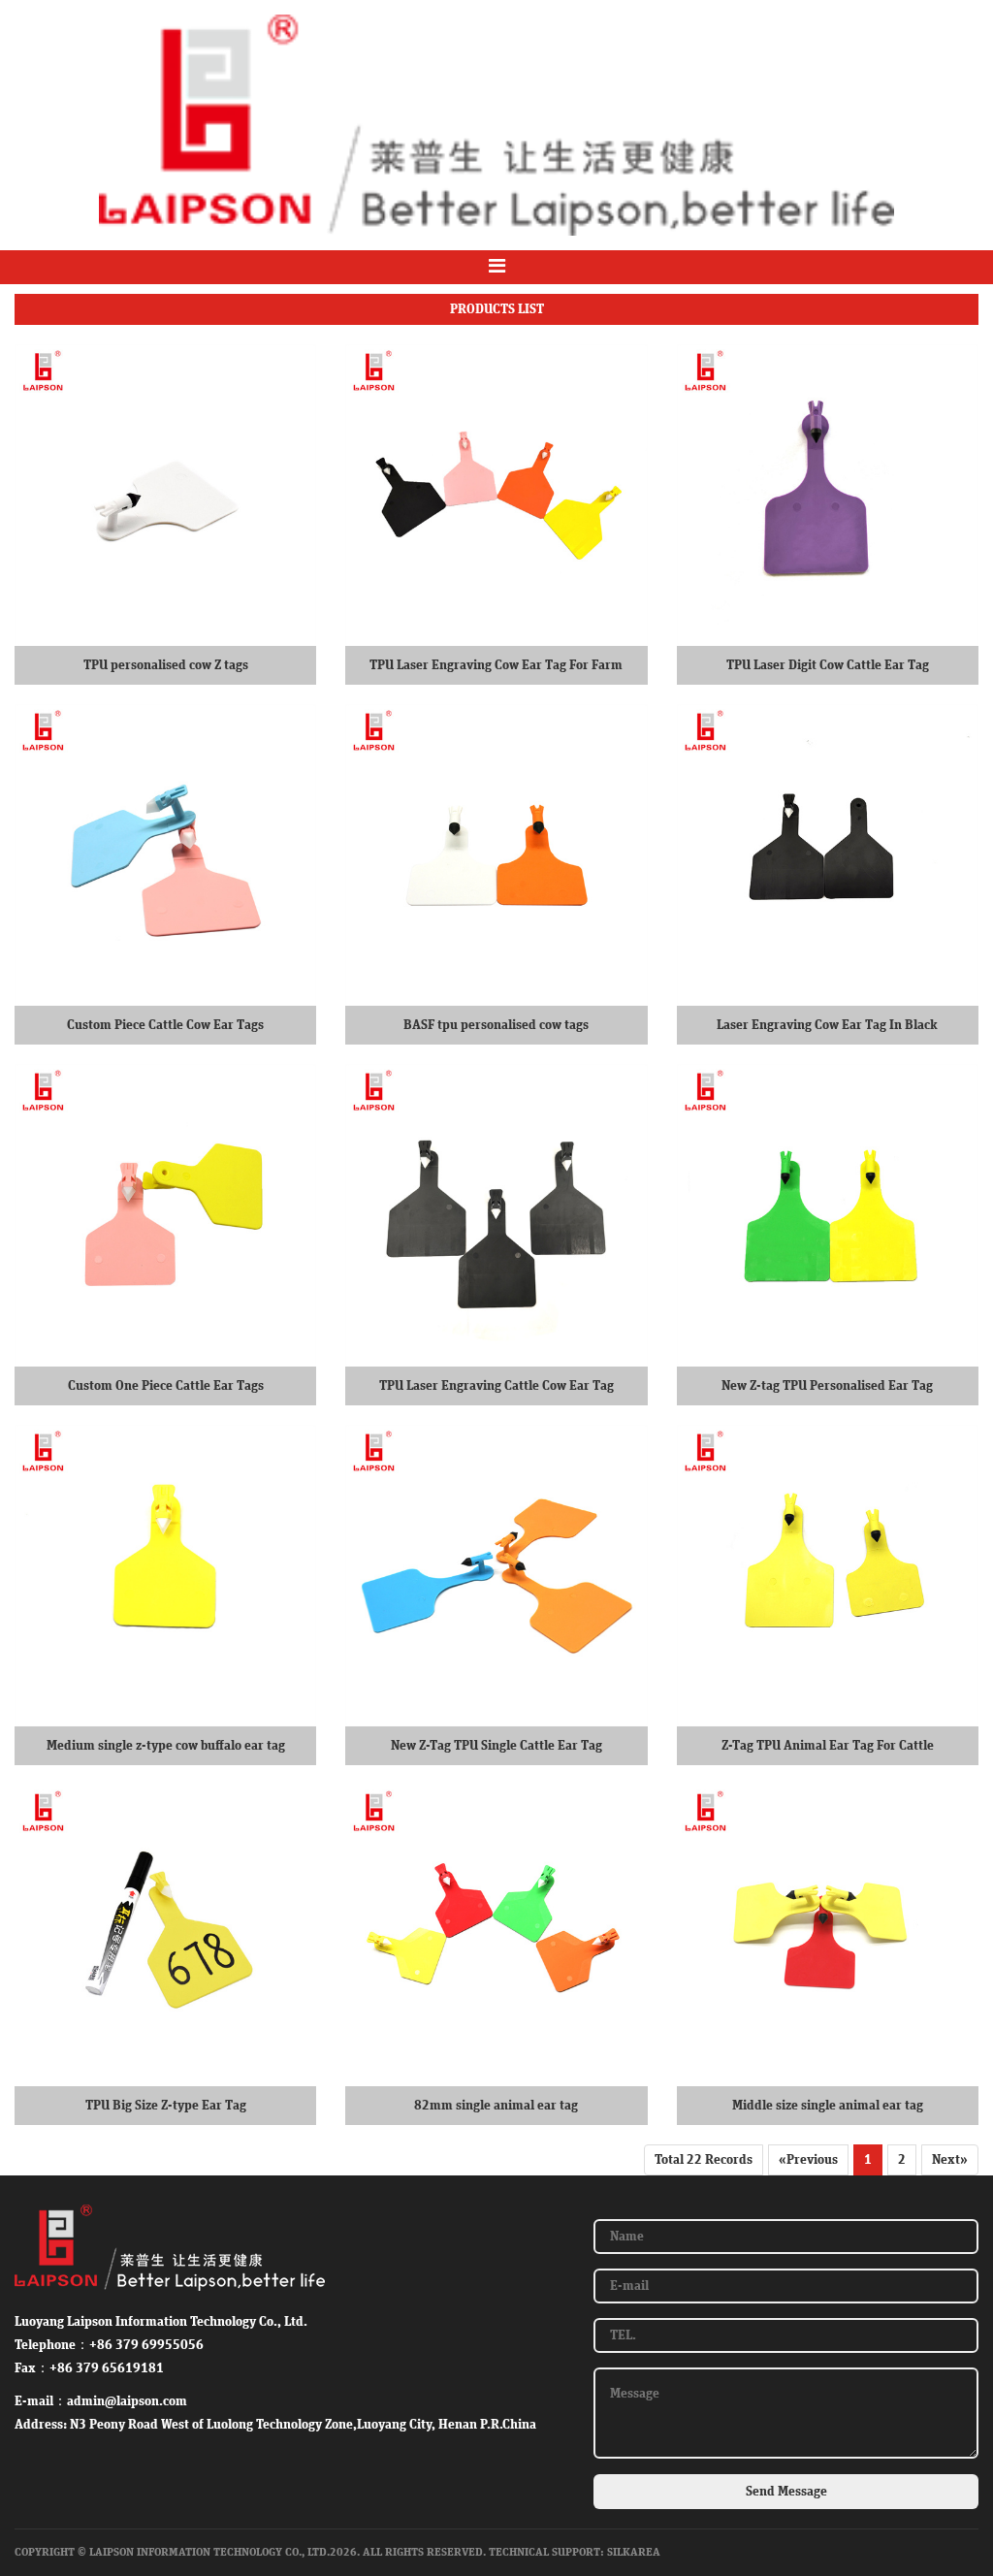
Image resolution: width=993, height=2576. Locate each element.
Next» (950, 2160)
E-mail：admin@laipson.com (101, 2401)
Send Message (786, 2492)
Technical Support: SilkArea (575, 2552)
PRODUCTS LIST (497, 309)
